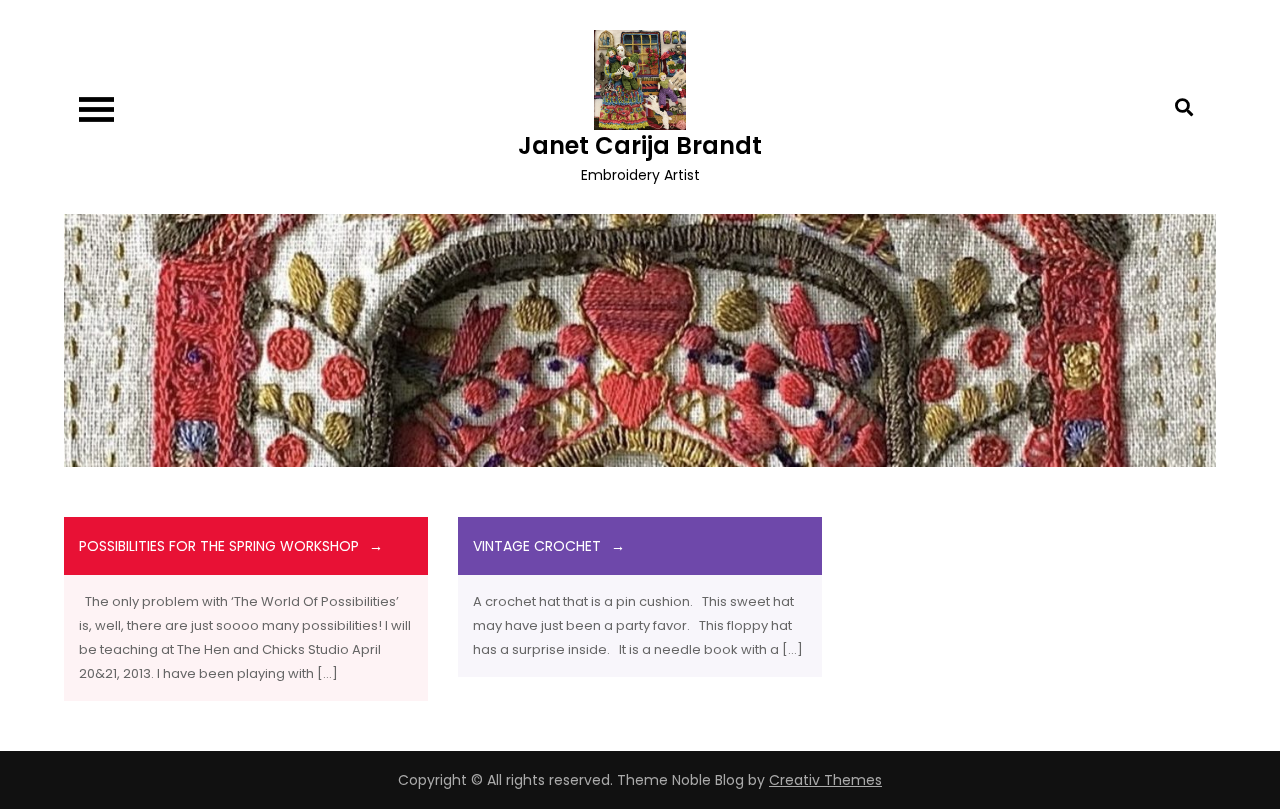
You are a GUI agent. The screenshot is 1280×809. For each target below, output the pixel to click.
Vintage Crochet (537, 546)
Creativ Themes (825, 780)
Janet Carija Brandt (640, 145)
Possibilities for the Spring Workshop (219, 546)
